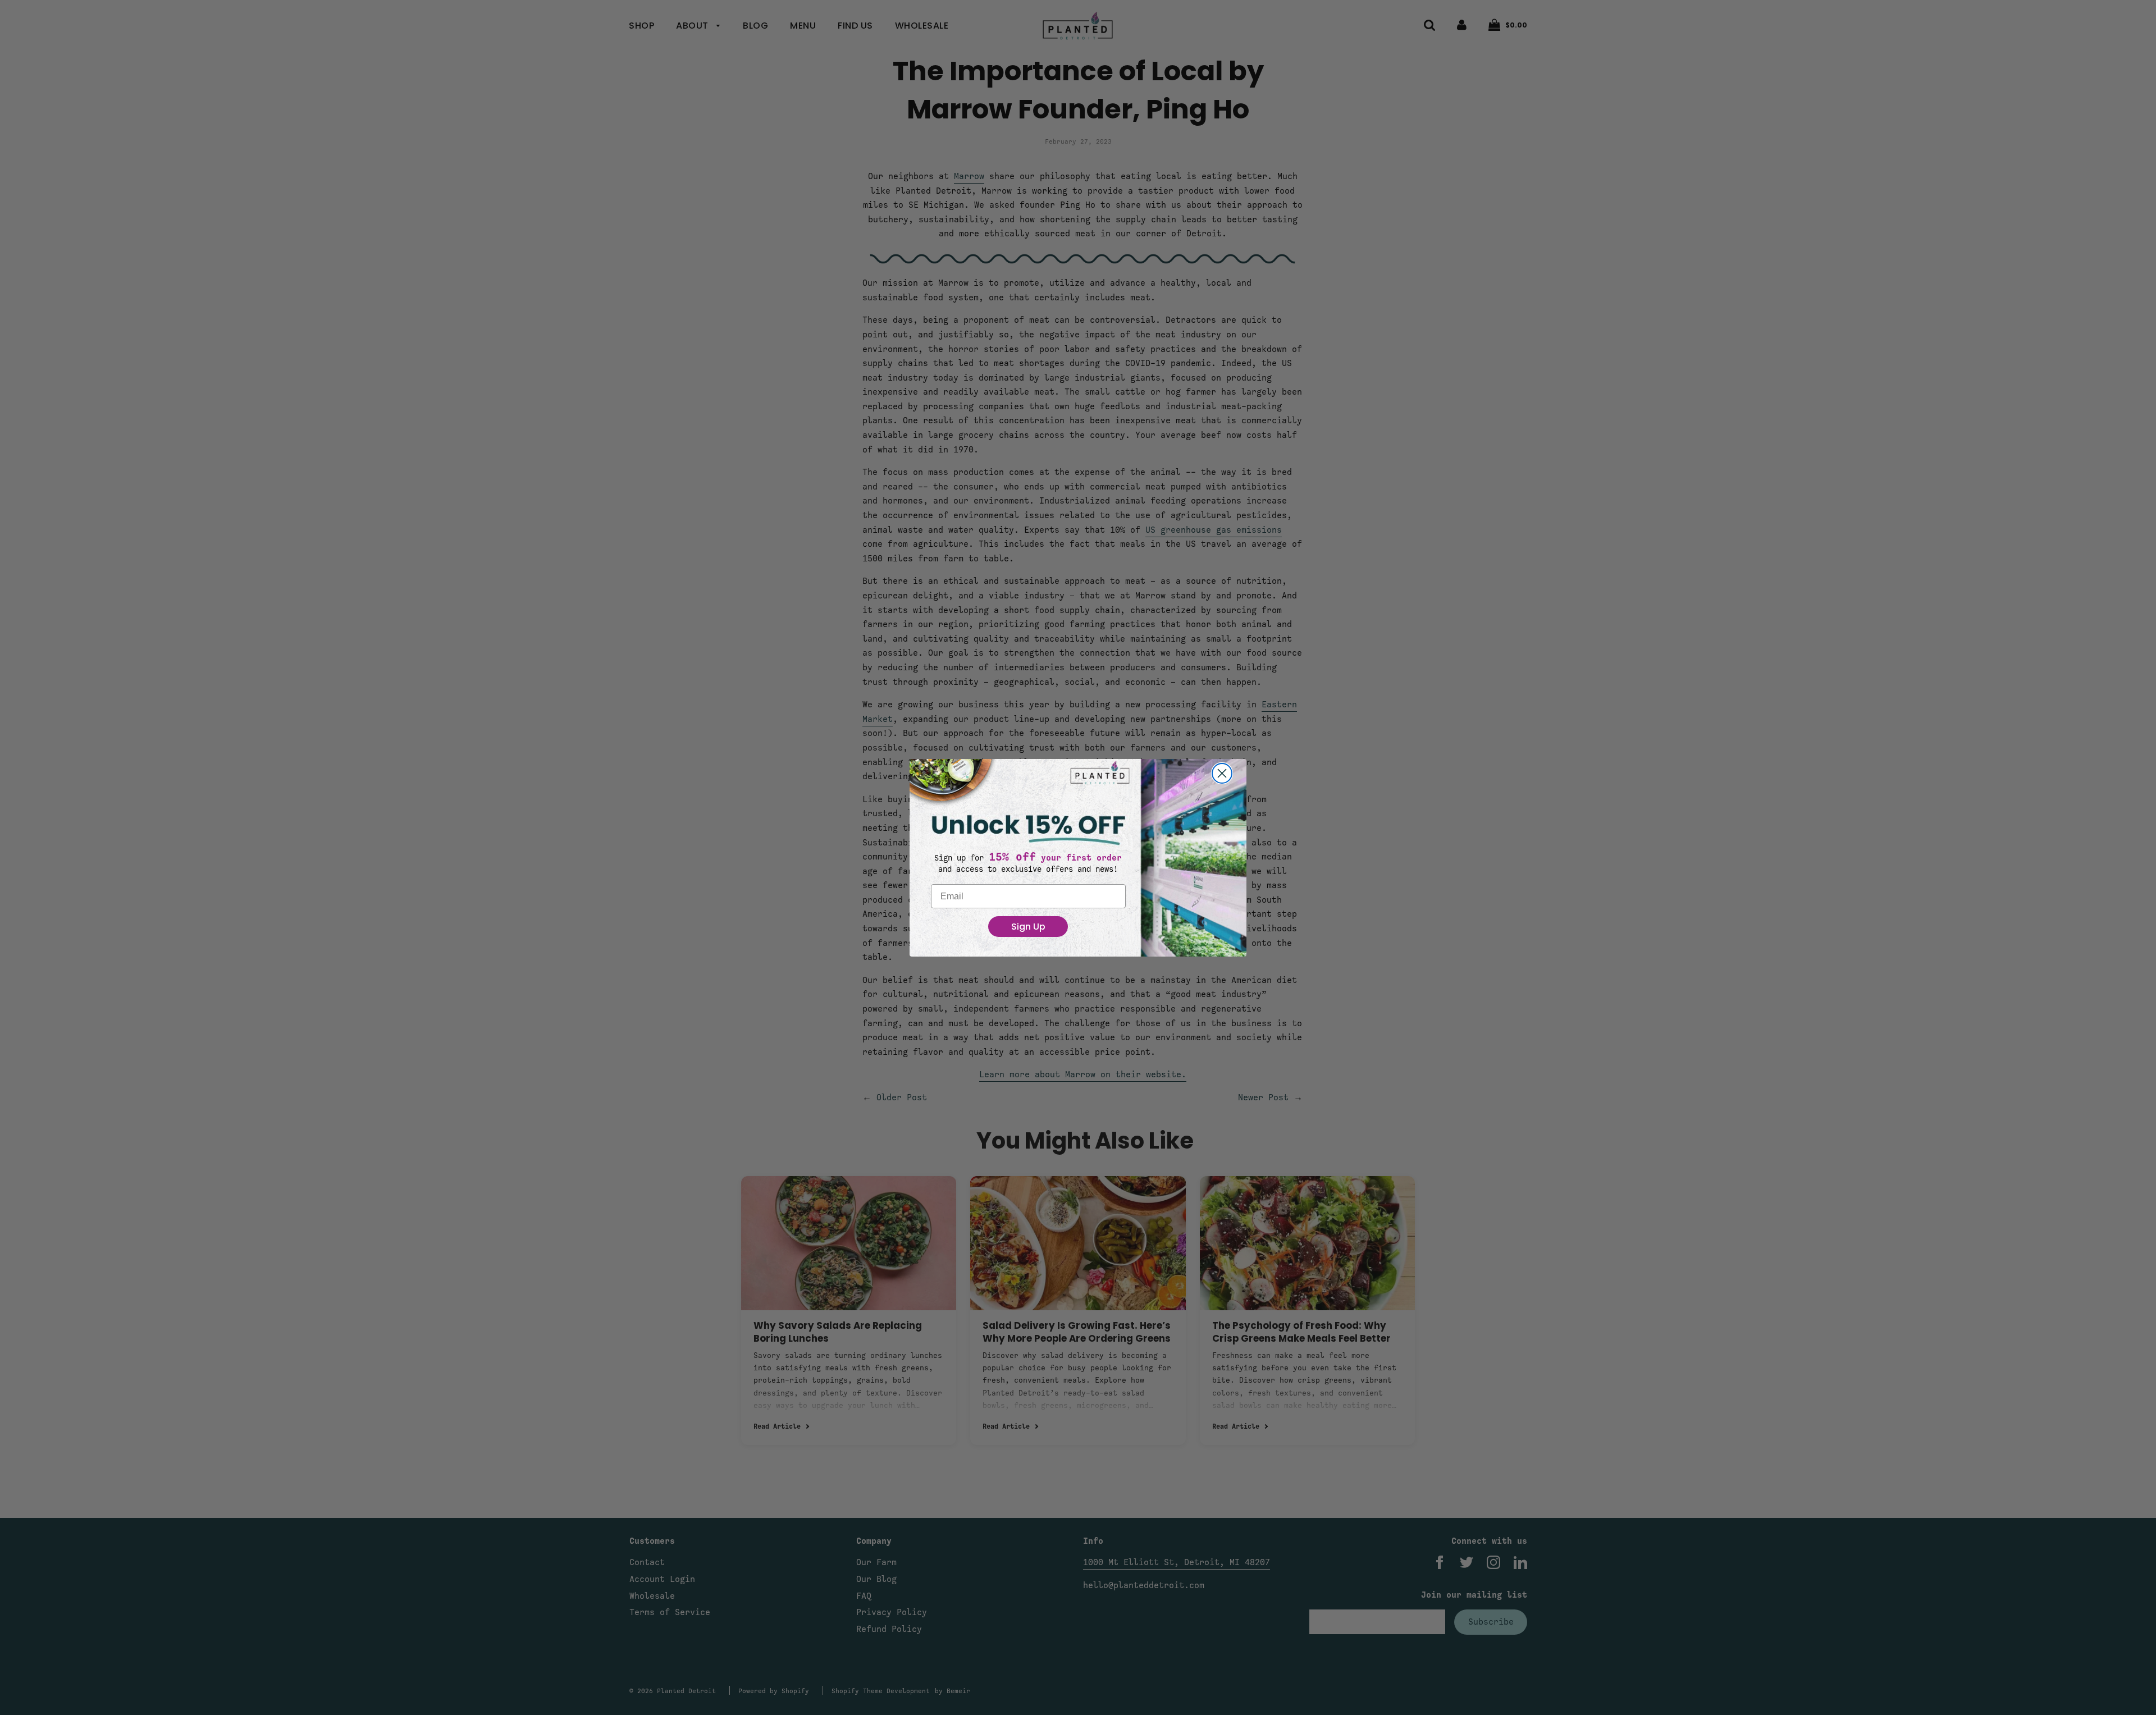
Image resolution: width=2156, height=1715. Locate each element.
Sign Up (1028, 927)
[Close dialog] (1222, 773)
